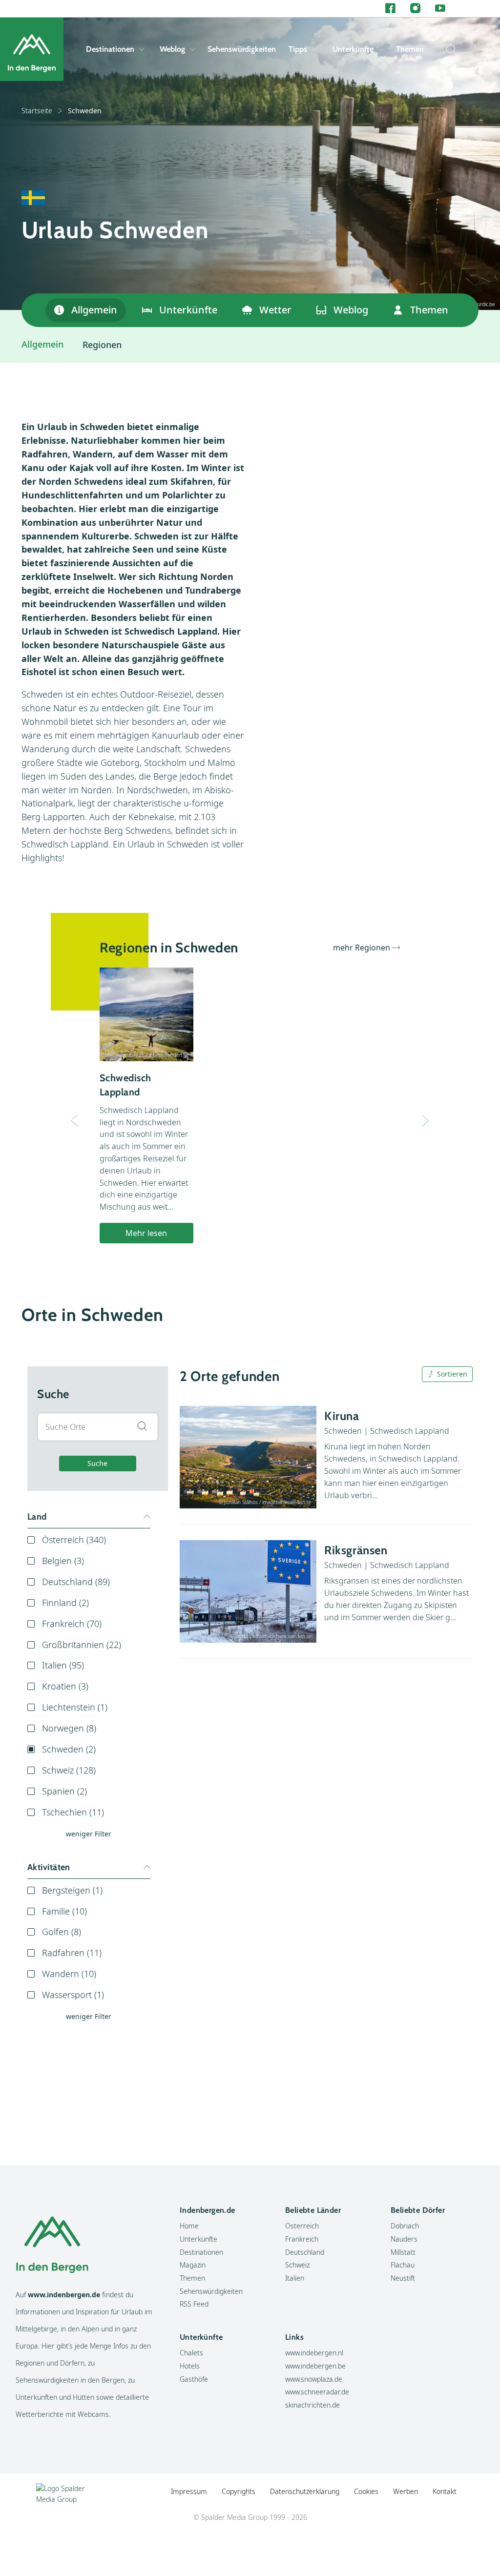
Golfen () (62, 1932)
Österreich (302, 2226)
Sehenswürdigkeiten (242, 49)
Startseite (37, 111)
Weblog (172, 49)
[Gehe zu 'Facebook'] (390, 9)
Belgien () (63, 1561)
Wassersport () (73, 1995)
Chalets (191, 2353)
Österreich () (74, 1540)
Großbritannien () (82, 1645)
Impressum (189, 2491)
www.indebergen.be (315, 2366)
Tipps (298, 49)
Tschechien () (73, 1812)
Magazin (193, 2265)
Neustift (403, 2278)
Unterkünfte (353, 49)
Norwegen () (69, 1728)
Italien (295, 2278)
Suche (97, 1463)
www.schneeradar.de (317, 2392)
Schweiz (297, 2265)
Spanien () (64, 1791)
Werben (406, 2491)
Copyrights (239, 2491)
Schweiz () (69, 1770)
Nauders (404, 2239)
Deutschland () (76, 1582)
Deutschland (305, 2252)
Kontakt (445, 2491)
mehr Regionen (362, 948)
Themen (410, 49)
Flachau (403, 2265)
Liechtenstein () (75, 1707)
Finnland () (65, 1603)
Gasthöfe (194, 2379)
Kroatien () (65, 1686)
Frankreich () (72, 1624)
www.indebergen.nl (314, 2353)
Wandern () (69, 1974)
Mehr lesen (146, 1233)
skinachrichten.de (312, 2405)
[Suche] (449, 49)
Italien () (63, 1665)
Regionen (102, 345)
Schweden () (69, 1749)
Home (189, 2226)
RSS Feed (194, 2304)
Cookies (366, 2491)
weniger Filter (89, 1834)
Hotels (190, 2366)
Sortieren (452, 1374)
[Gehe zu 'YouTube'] (440, 9)
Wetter (275, 310)
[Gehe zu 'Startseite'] (32, 49)
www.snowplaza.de (314, 2379)
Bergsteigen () (72, 1890)
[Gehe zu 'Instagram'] (415, 9)
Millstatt (403, 2252)
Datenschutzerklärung (305, 2491)
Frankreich (302, 2239)
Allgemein (94, 310)
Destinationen (110, 49)
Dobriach (405, 2226)
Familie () (64, 1911)
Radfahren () (72, 1953)
